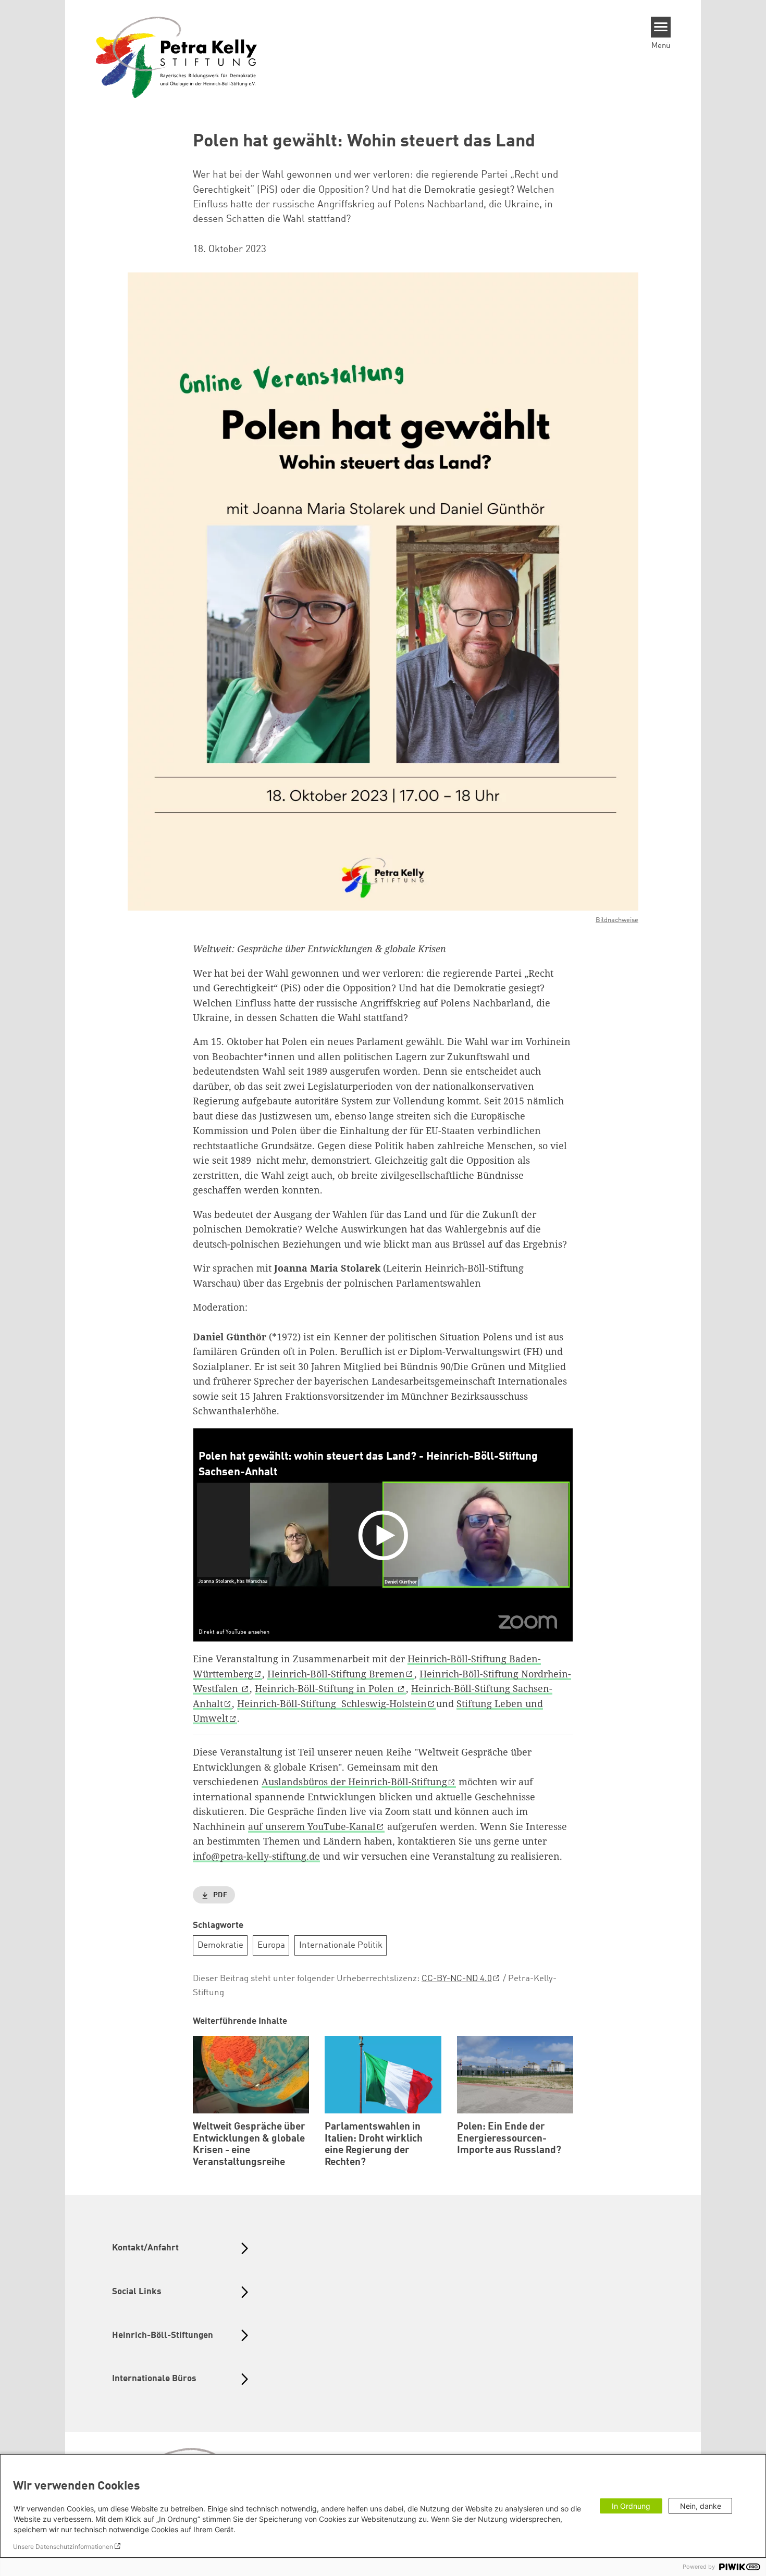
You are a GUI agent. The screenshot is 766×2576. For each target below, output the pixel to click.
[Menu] (661, 27)
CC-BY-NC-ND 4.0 (457, 1979)
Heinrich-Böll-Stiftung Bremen (336, 1674)
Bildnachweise (617, 920)
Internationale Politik (341, 1945)
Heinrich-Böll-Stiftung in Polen (326, 1688)
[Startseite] (177, 57)
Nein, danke (701, 2506)
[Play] (386, 1535)
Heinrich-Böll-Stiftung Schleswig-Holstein (332, 1703)
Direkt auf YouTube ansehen (234, 1633)
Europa (271, 1945)
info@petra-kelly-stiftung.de (256, 1856)
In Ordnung (631, 2506)
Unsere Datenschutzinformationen (63, 2547)
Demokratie (220, 1945)
